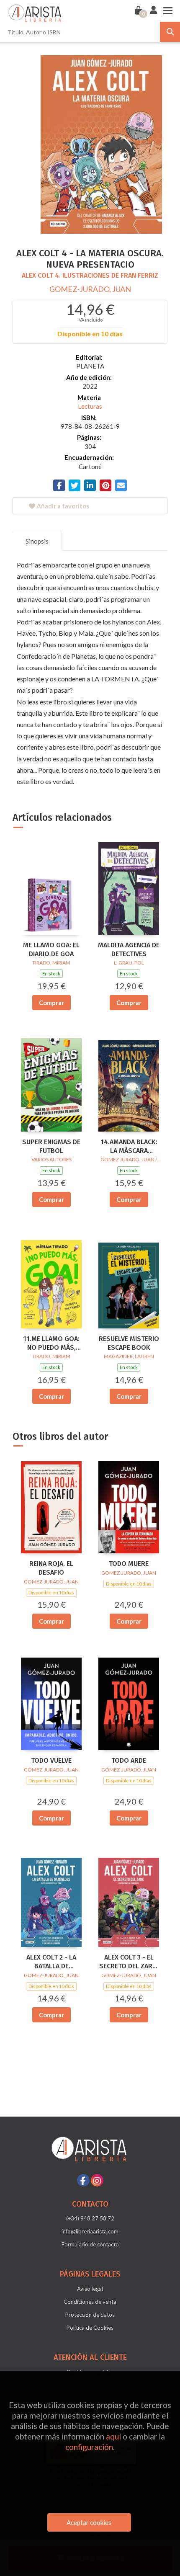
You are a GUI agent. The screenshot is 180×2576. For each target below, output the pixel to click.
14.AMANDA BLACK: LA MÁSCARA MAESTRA (129, 1147)
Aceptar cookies (89, 2522)
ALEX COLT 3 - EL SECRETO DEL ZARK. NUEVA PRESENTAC (129, 1962)
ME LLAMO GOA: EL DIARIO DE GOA (51, 949)
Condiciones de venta (90, 2302)
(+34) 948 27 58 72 (90, 2218)
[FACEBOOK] (83, 2180)
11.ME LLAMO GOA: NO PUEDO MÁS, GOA (51, 1343)
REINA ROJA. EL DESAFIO (51, 1568)
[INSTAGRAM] (97, 2180)
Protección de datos (90, 2315)
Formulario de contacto (90, 2244)
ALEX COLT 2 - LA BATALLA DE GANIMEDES (51, 1962)
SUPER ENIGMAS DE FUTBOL (51, 1146)
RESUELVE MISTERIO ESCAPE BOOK (129, 1343)
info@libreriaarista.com (90, 2231)
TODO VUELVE (51, 1760)
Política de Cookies (90, 2328)
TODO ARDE (129, 1760)
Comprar (51, 1003)
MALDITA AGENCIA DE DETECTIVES (129, 949)
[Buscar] (170, 32)
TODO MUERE (129, 1564)
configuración (89, 2447)
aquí (113, 2436)
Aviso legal (90, 2289)
